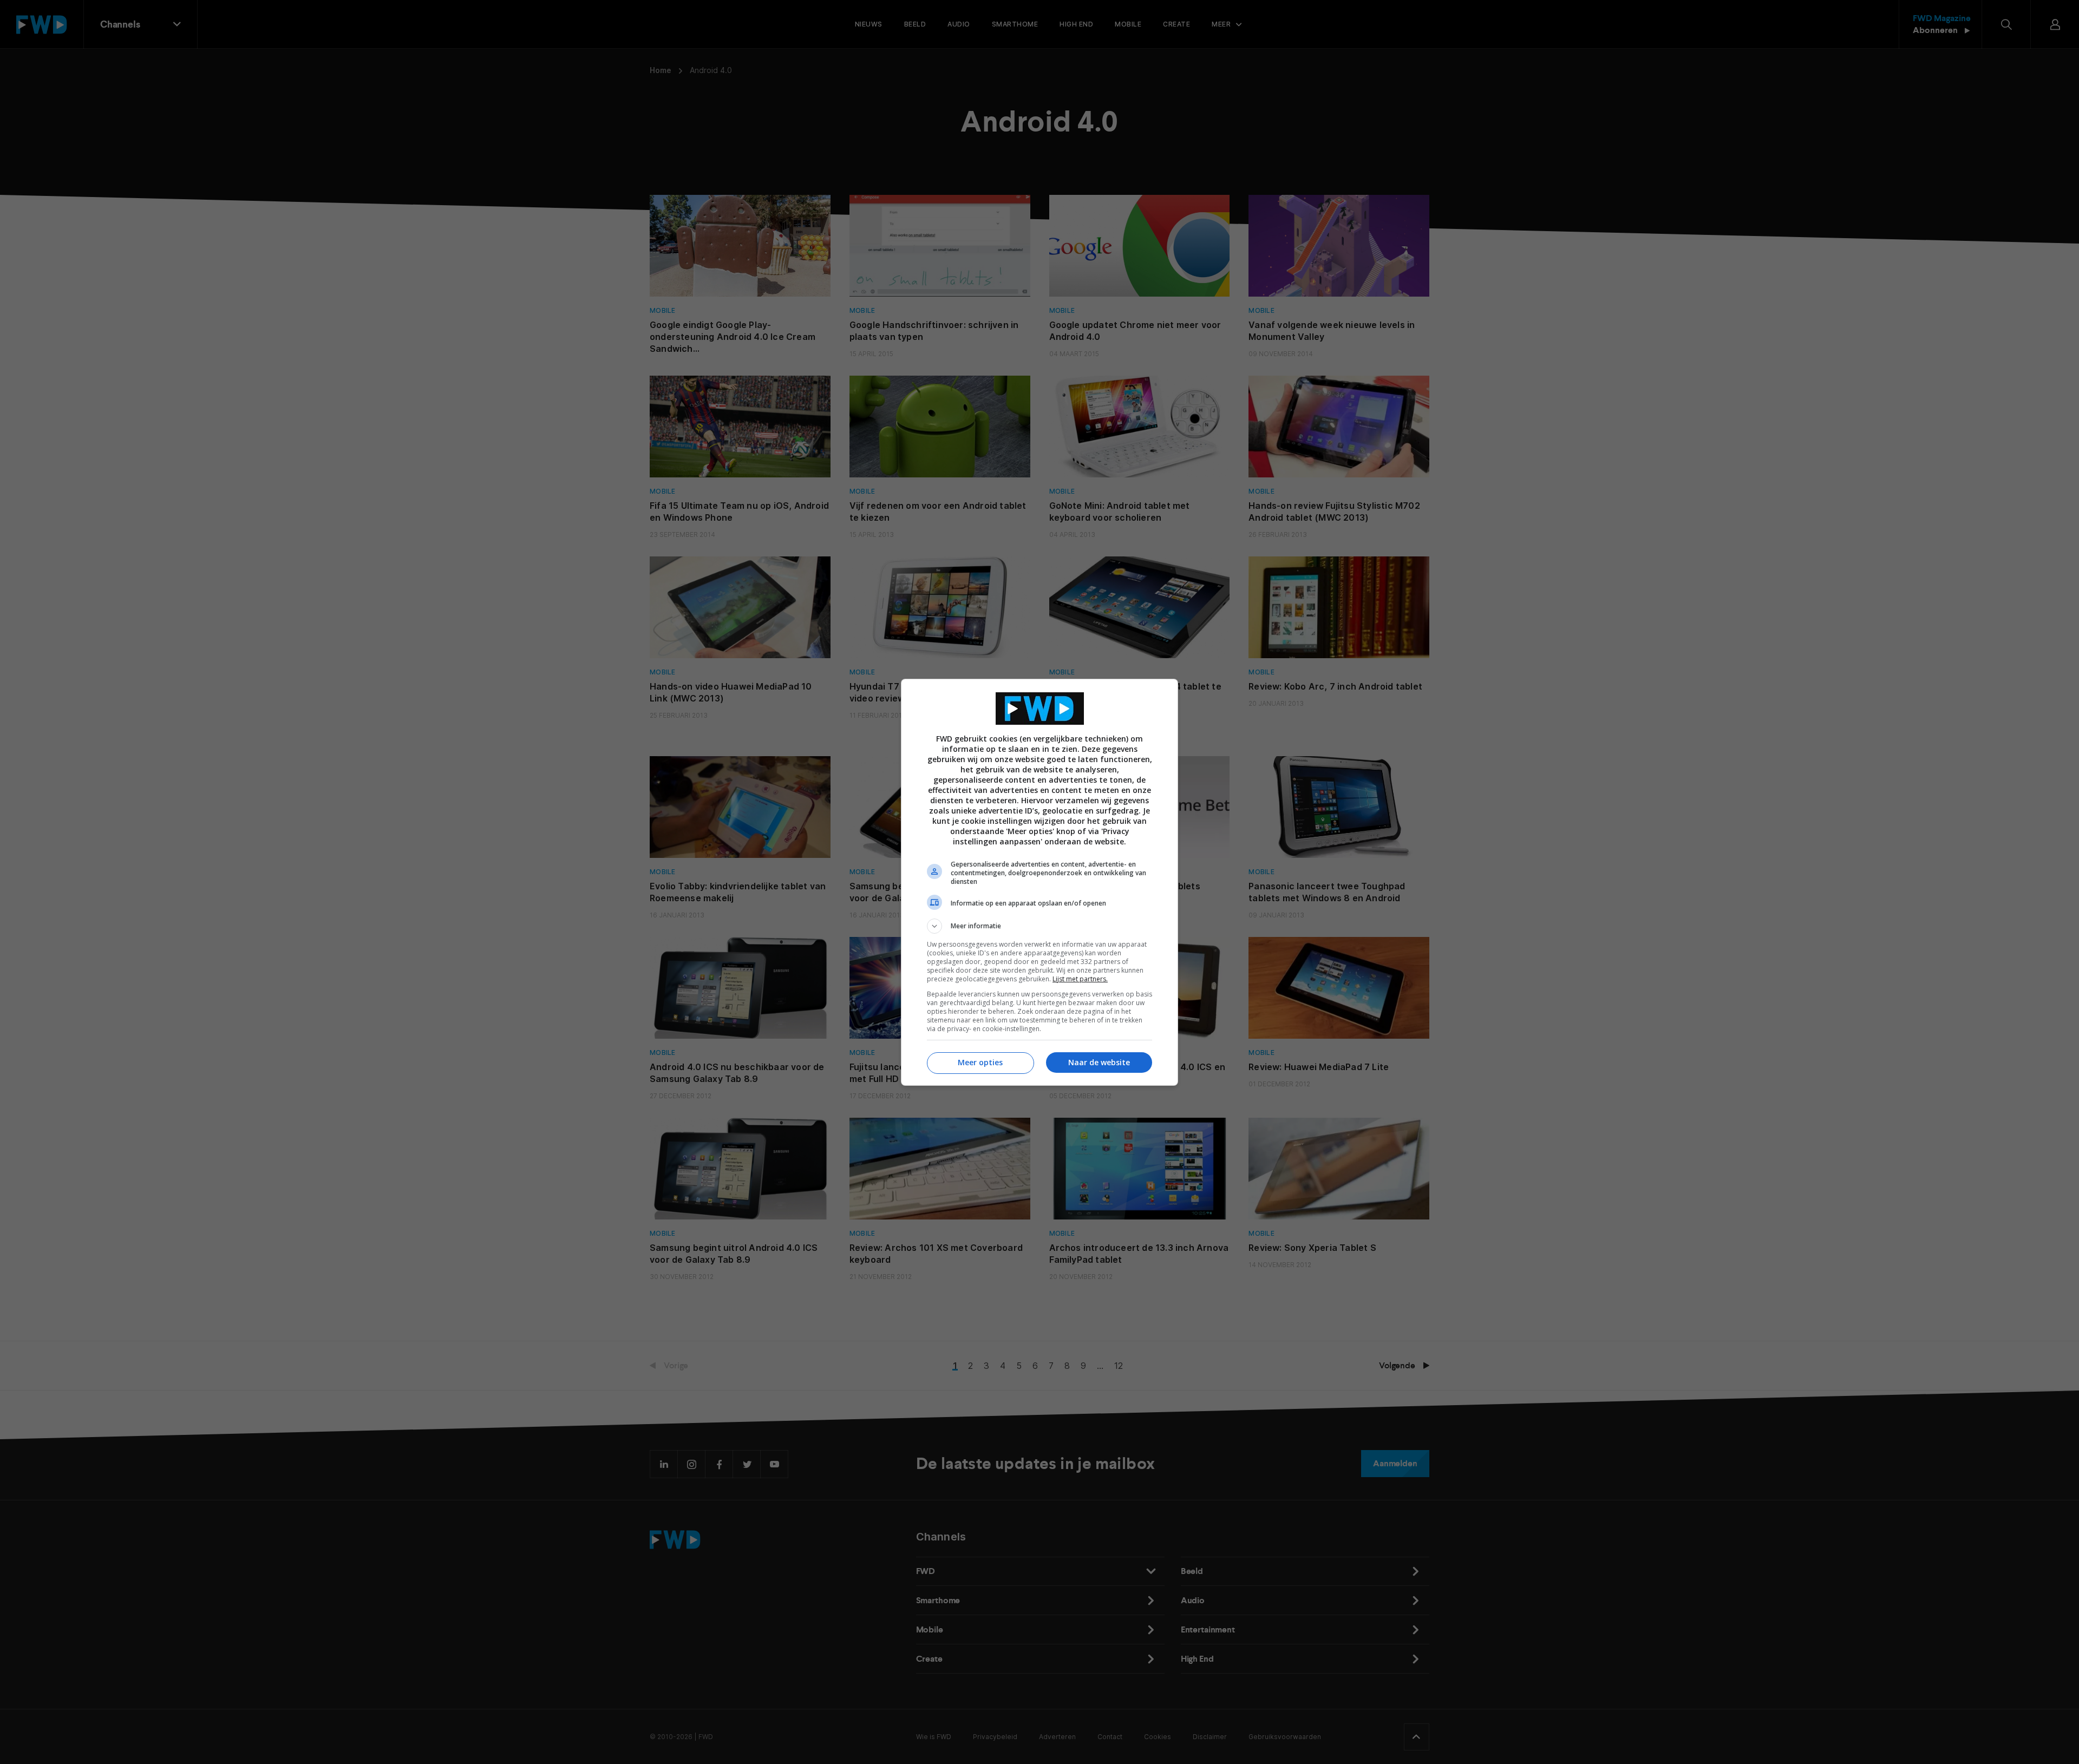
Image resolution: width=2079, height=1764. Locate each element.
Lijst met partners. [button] (1080, 979)
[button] (1039, 926)
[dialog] (1039, 882)
